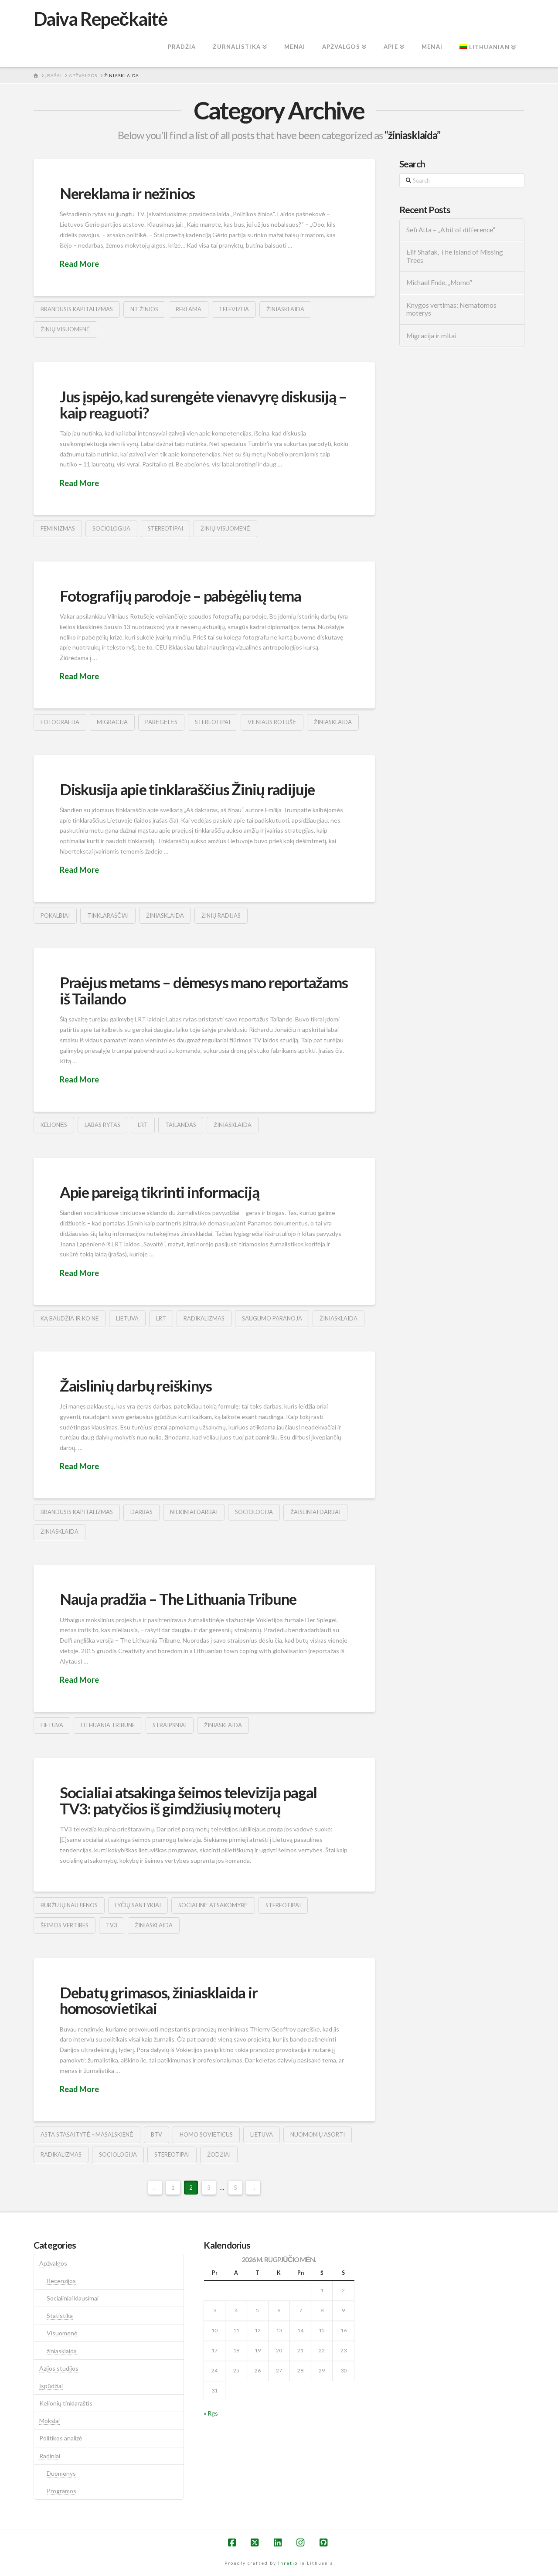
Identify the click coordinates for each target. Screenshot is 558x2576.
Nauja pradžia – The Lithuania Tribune (178, 1599)
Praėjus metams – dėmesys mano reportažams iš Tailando (204, 990)
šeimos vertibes (65, 1925)
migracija (112, 722)
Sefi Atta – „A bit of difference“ (451, 230)
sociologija (111, 528)
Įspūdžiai (51, 2386)
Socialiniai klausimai (73, 2298)
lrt (143, 1125)
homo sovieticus (206, 2134)
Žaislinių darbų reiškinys (136, 1385)
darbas (141, 1512)
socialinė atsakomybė (213, 1905)
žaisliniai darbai (315, 1512)
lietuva (127, 1318)
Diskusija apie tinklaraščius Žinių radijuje (187, 789)
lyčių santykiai (138, 1905)
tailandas (181, 1125)
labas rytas (102, 1125)
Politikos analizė (61, 2438)
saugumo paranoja (272, 1318)
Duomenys (61, 2473)
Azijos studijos (59, 2368)
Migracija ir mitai (431, 336)
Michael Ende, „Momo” (439, 282)
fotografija (60, 722)
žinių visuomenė (65, 329)
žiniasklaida (285, 309)
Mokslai (49, 2421)
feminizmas (58, 528)
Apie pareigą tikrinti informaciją (160, 1192)
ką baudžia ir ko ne (70, 1318)
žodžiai (219, 2154)
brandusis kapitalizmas (77, 309)
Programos (61, 2491)
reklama (189, 309)
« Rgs (211, 2413)
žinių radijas (221, 915)
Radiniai (50, 2456)
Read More (79, 264)
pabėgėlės (161, 722)
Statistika (60, 2316)
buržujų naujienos (69, 1905)
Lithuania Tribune (108, 1725)
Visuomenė (62, 2333)
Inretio (288, 2563)
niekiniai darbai (194, 1512)
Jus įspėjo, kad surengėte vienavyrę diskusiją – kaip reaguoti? (203, 404)
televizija (234, 309)
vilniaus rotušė (272, 722)
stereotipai (165, 528)
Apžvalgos (53, 2263)
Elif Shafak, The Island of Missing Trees (455, 256)
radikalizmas (204, 1318)
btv (157, 2134)
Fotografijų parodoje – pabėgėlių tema (180, 596)
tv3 (112, 1925)
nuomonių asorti (318, 2134)
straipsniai (170, 1725)
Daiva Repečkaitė (100, 19)
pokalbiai (55, 915)
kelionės (54, 1125)
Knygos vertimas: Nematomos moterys (451, 309)
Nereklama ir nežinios (127, 193)
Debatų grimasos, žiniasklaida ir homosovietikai (159, 2000)
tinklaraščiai (108, 915)
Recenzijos (61, 2281)
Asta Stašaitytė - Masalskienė (87, 2134)
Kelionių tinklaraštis (66, 2403)
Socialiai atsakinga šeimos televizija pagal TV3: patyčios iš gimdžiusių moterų (188, 1800)
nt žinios (144, 309)
